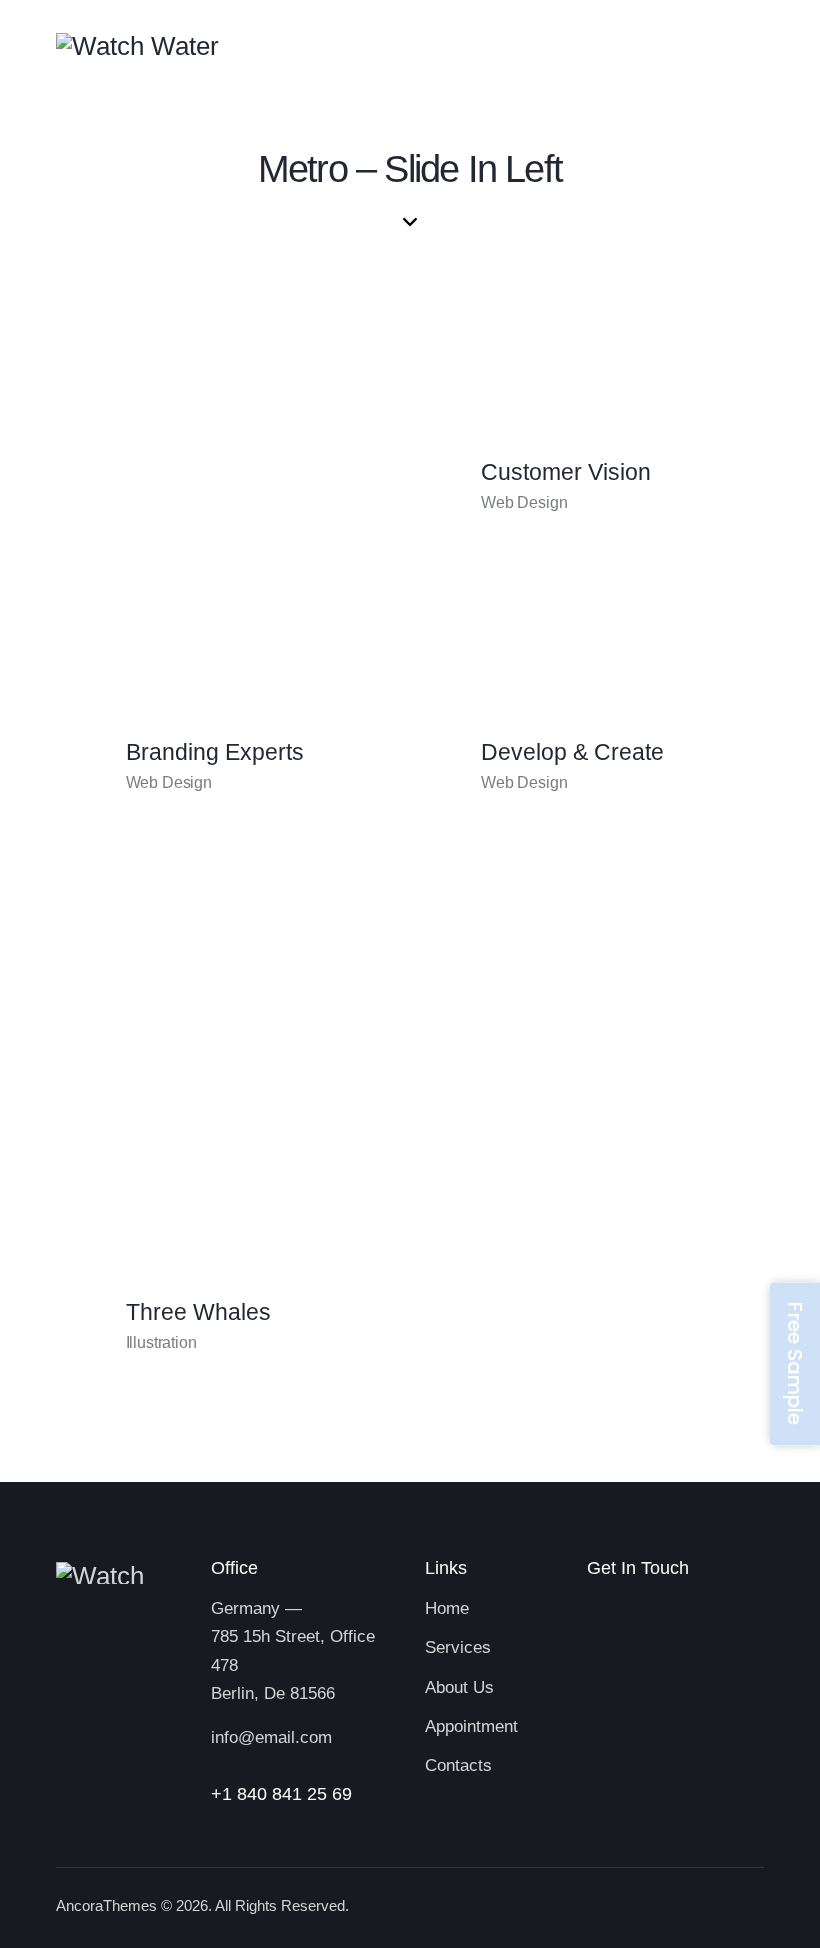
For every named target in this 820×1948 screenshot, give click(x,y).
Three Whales (198, 1312)
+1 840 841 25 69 (281, 1794)
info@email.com (271, 1737)
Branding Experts (215, 752)
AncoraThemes (106, 1905)
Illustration (161, 1342)
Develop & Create (572, 752)
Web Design (169, 782)
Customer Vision (566, 472)
